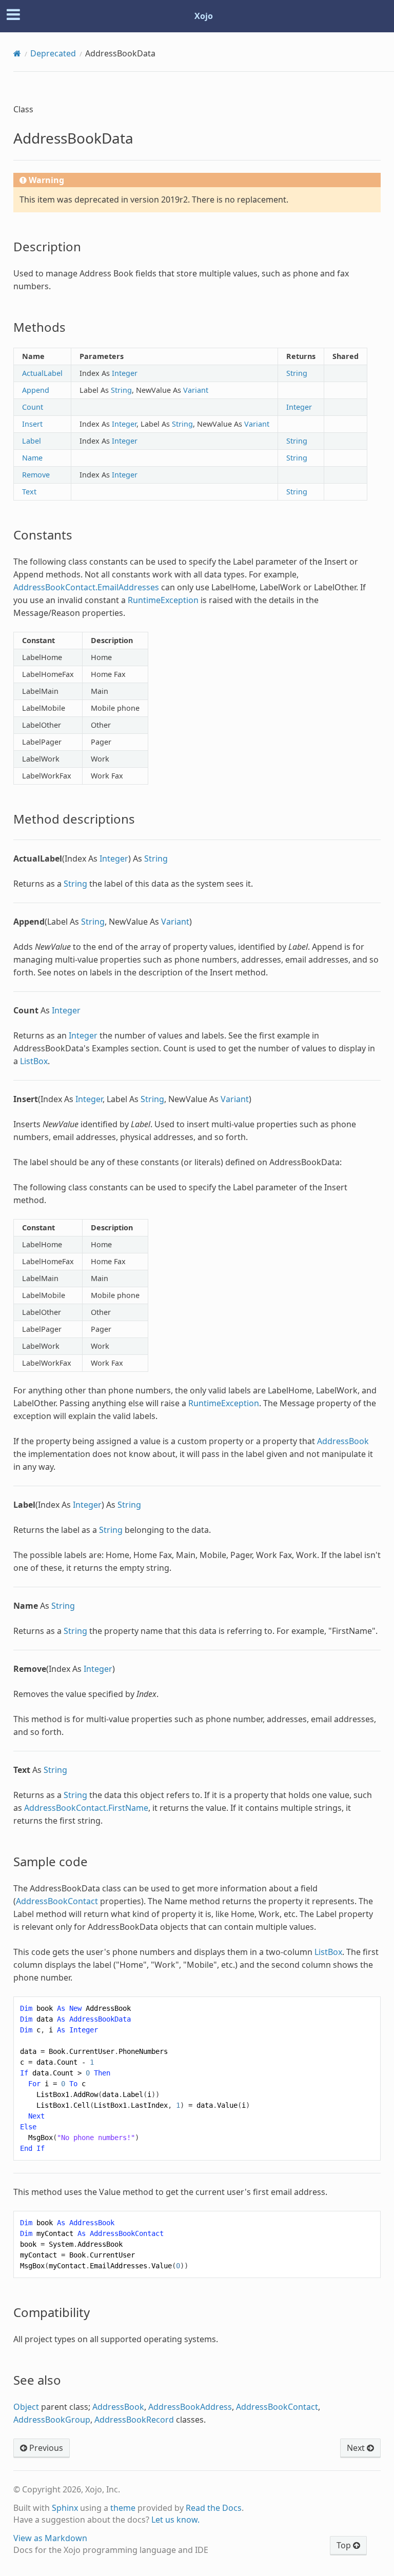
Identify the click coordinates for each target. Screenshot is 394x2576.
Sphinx (65, 2508)
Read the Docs (214, 2508)
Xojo (204, 16)
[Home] (17, 53)
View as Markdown (50, 2538)
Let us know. (175, 2520)
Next (357, 2448)
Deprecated (53, 53)
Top (345, 2545)
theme (123, 2508)
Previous (45, 2448)
